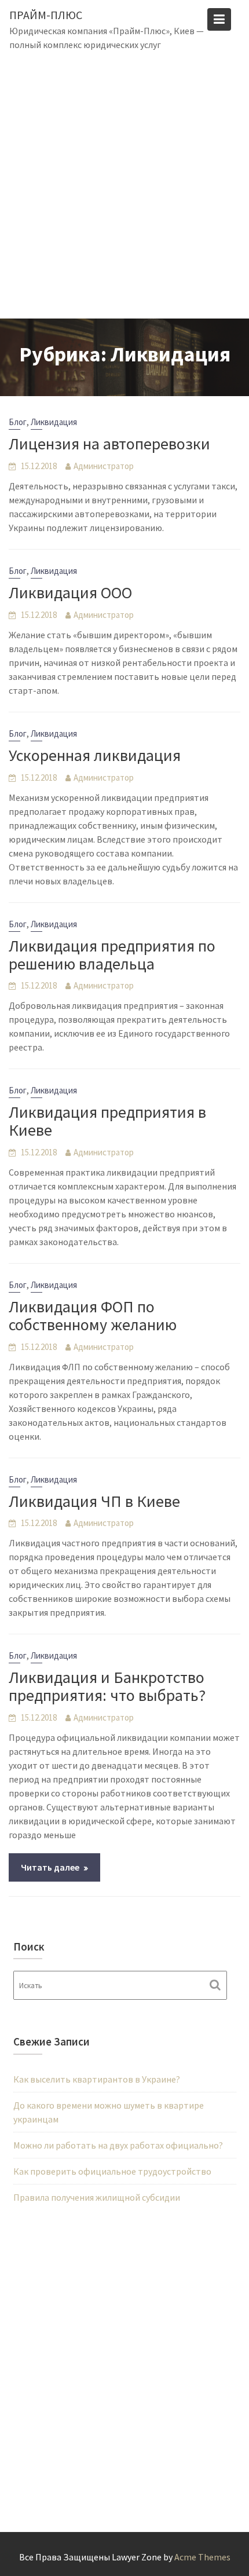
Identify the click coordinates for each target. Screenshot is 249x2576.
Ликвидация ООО (70, 592)
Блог (18, 422)
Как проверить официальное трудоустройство (112, 2171)
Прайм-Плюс (46, 15)
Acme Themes (202, 2557)
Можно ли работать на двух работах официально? (118, 2145)
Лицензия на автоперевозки (109, 444)
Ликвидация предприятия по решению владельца (112, 955)
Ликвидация (54, 422)
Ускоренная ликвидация (95, 755)
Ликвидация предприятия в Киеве (107, 1121)
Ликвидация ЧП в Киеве (94, 1501)
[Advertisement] (124, 188)
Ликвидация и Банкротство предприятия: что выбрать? (107, 1686)
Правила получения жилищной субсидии (97, 2197)
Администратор (104, 466)
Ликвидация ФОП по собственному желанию (93, 1316)
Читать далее (50, 1867)
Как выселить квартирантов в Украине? (97, 2079)
